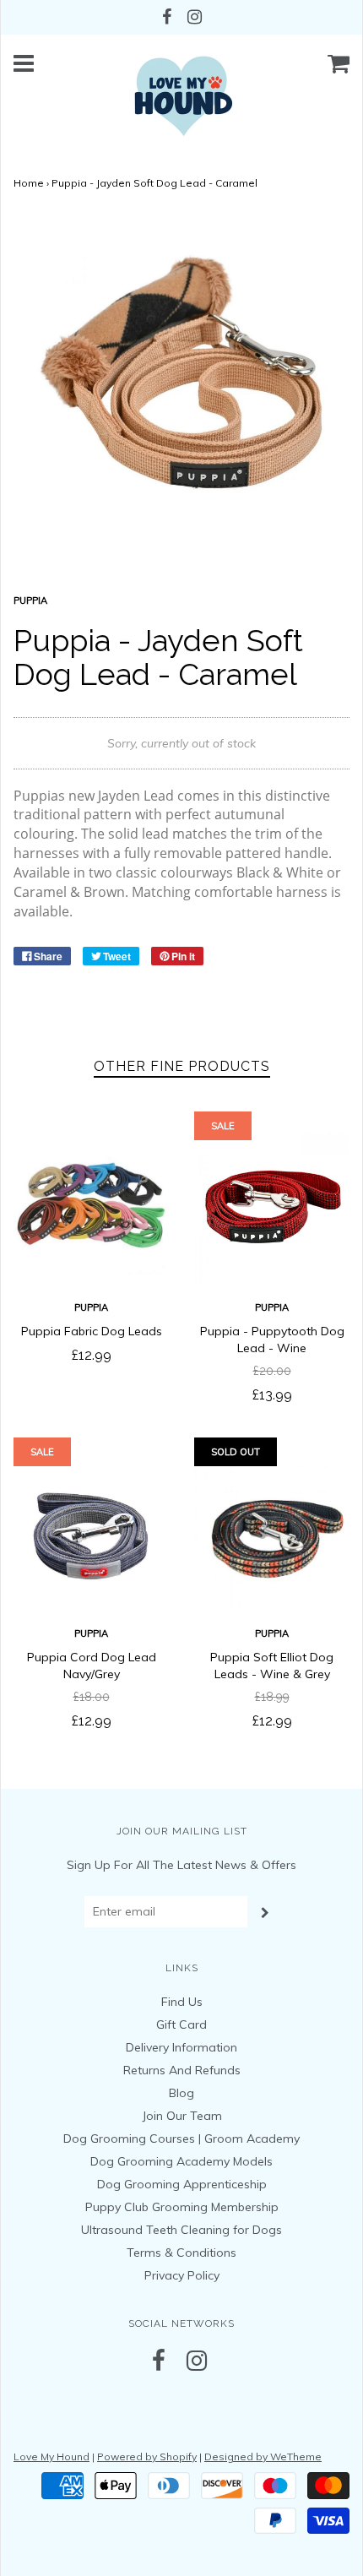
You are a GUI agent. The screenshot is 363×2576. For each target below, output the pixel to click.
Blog (181, 2093)
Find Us (182, 2002)
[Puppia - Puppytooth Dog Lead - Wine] (272, 1206)
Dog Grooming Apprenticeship (182, 2184)
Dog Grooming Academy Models (181, 2161)
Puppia (91, 1307)
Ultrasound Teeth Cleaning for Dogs (181, 2230)
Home (29, 183)
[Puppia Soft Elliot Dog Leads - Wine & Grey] (272, 1532)
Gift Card (181, 2024)
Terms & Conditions (181, 2253)
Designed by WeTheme (263, 2456)
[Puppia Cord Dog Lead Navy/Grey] (91, 1532)
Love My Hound (51, 2456)
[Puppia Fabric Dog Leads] (91, 1206)
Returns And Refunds (182, 2070)
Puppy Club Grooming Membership (182, 2207)
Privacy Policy (182, 2275)
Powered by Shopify (147, 2456)
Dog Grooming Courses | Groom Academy (181, 2139)
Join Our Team (182, 2116)
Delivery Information (181, 2047)
